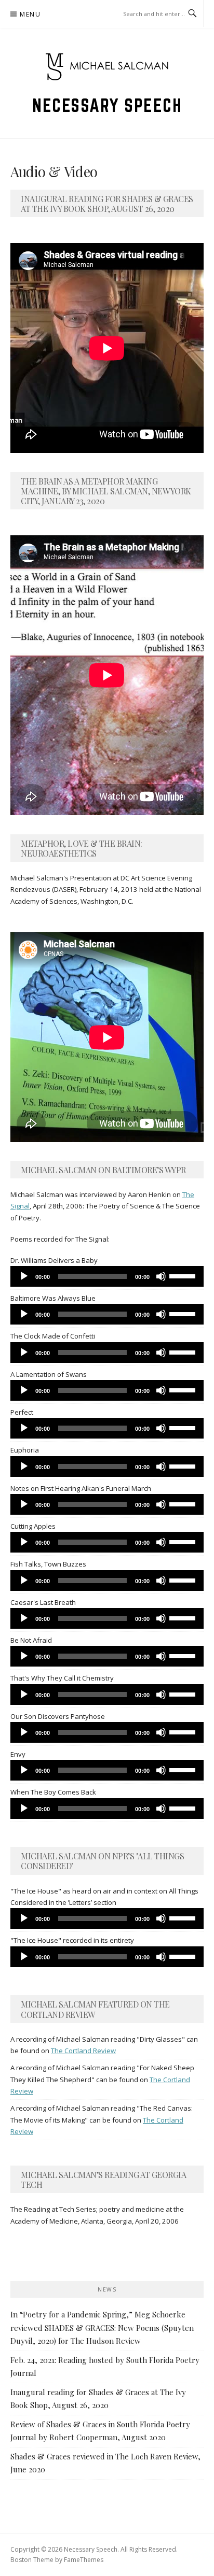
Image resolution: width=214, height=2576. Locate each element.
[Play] (24, 1276)
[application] (107, 1276)
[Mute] (161, 1276)
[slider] (184, 1275)
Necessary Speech (107, 105)
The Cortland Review (83, 2051)
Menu (30, 14)
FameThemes (84, 2560)
